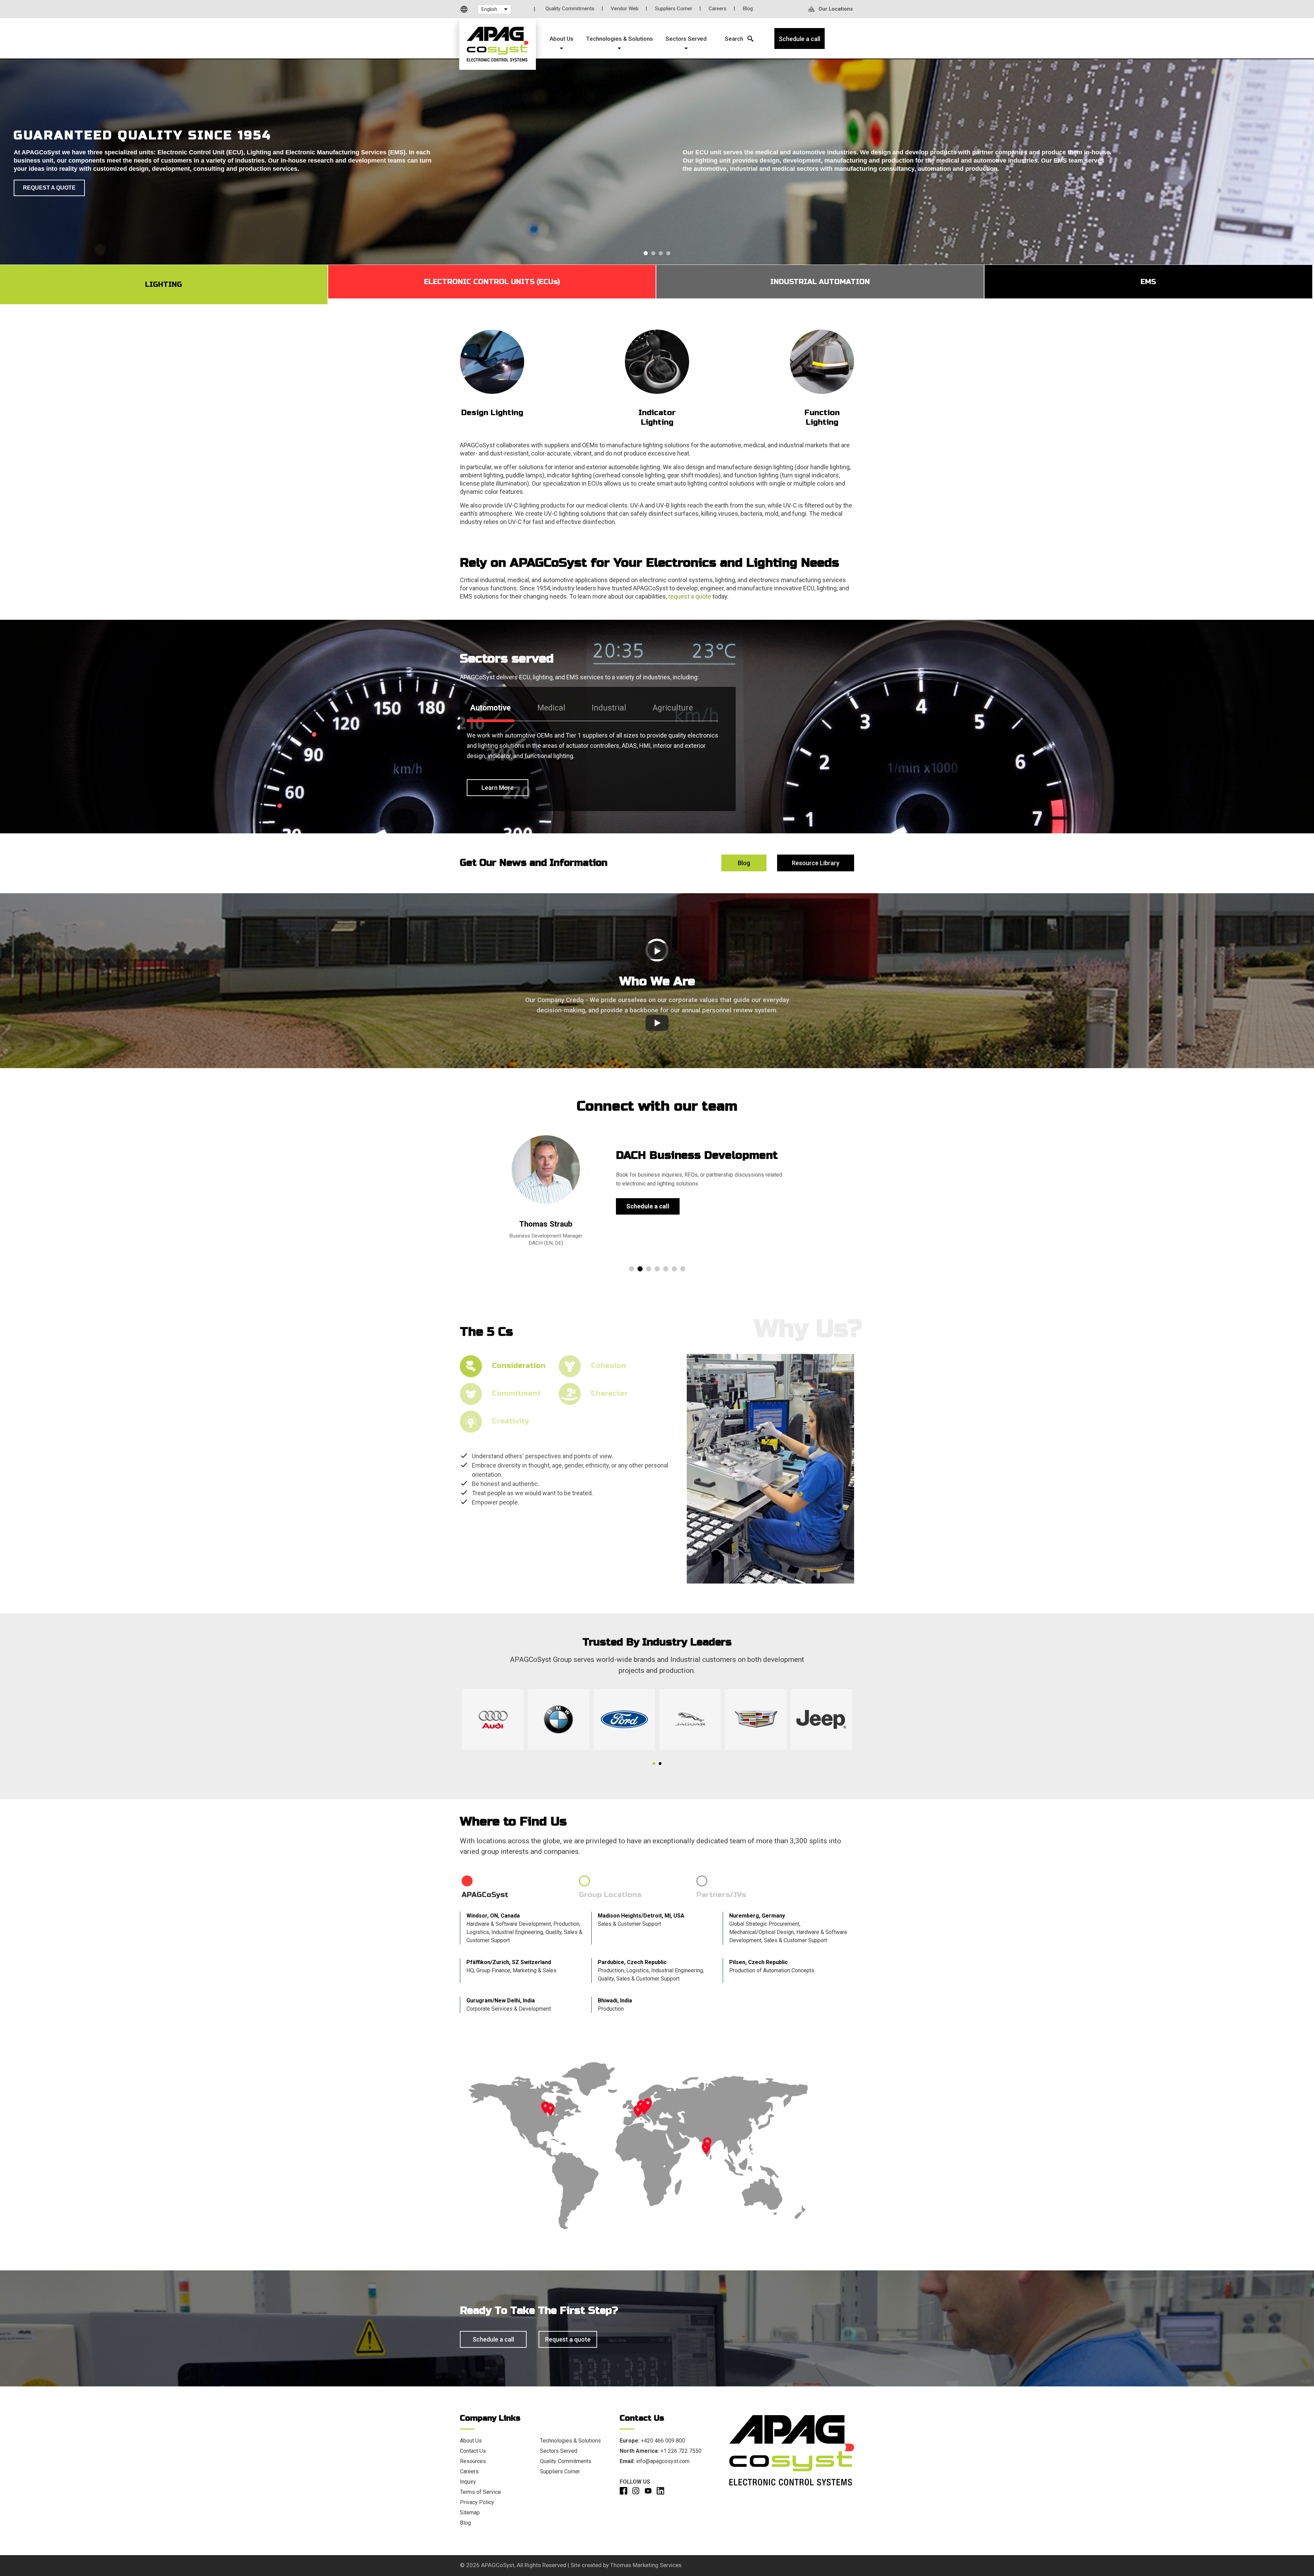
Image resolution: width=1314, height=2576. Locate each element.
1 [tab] (654, 1764)
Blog (748, 9)
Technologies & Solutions (570, 2441)
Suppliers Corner (674, 9)
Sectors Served (559, 2451)
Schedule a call (648, 1206)
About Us (471, 2441)
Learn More (498, 788)
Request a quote (568, 2339)
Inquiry (468, 2482)
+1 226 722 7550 (681, 2451)
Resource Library (816, 863)
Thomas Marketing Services (646, 2565)
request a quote (690, 596)
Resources (473, 2461)
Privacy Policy (477, 2502)
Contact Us (473, 2451)
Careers (718, 9)
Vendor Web (625, 9)
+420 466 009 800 (663, 2441)
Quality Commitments (570, 9)
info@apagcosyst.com (663, 2461)
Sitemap (470, 2513)
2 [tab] (660, 1764)
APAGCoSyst (498, 2565)
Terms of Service (480, 2492)
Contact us (41, 182)
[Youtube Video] (657, 951)
